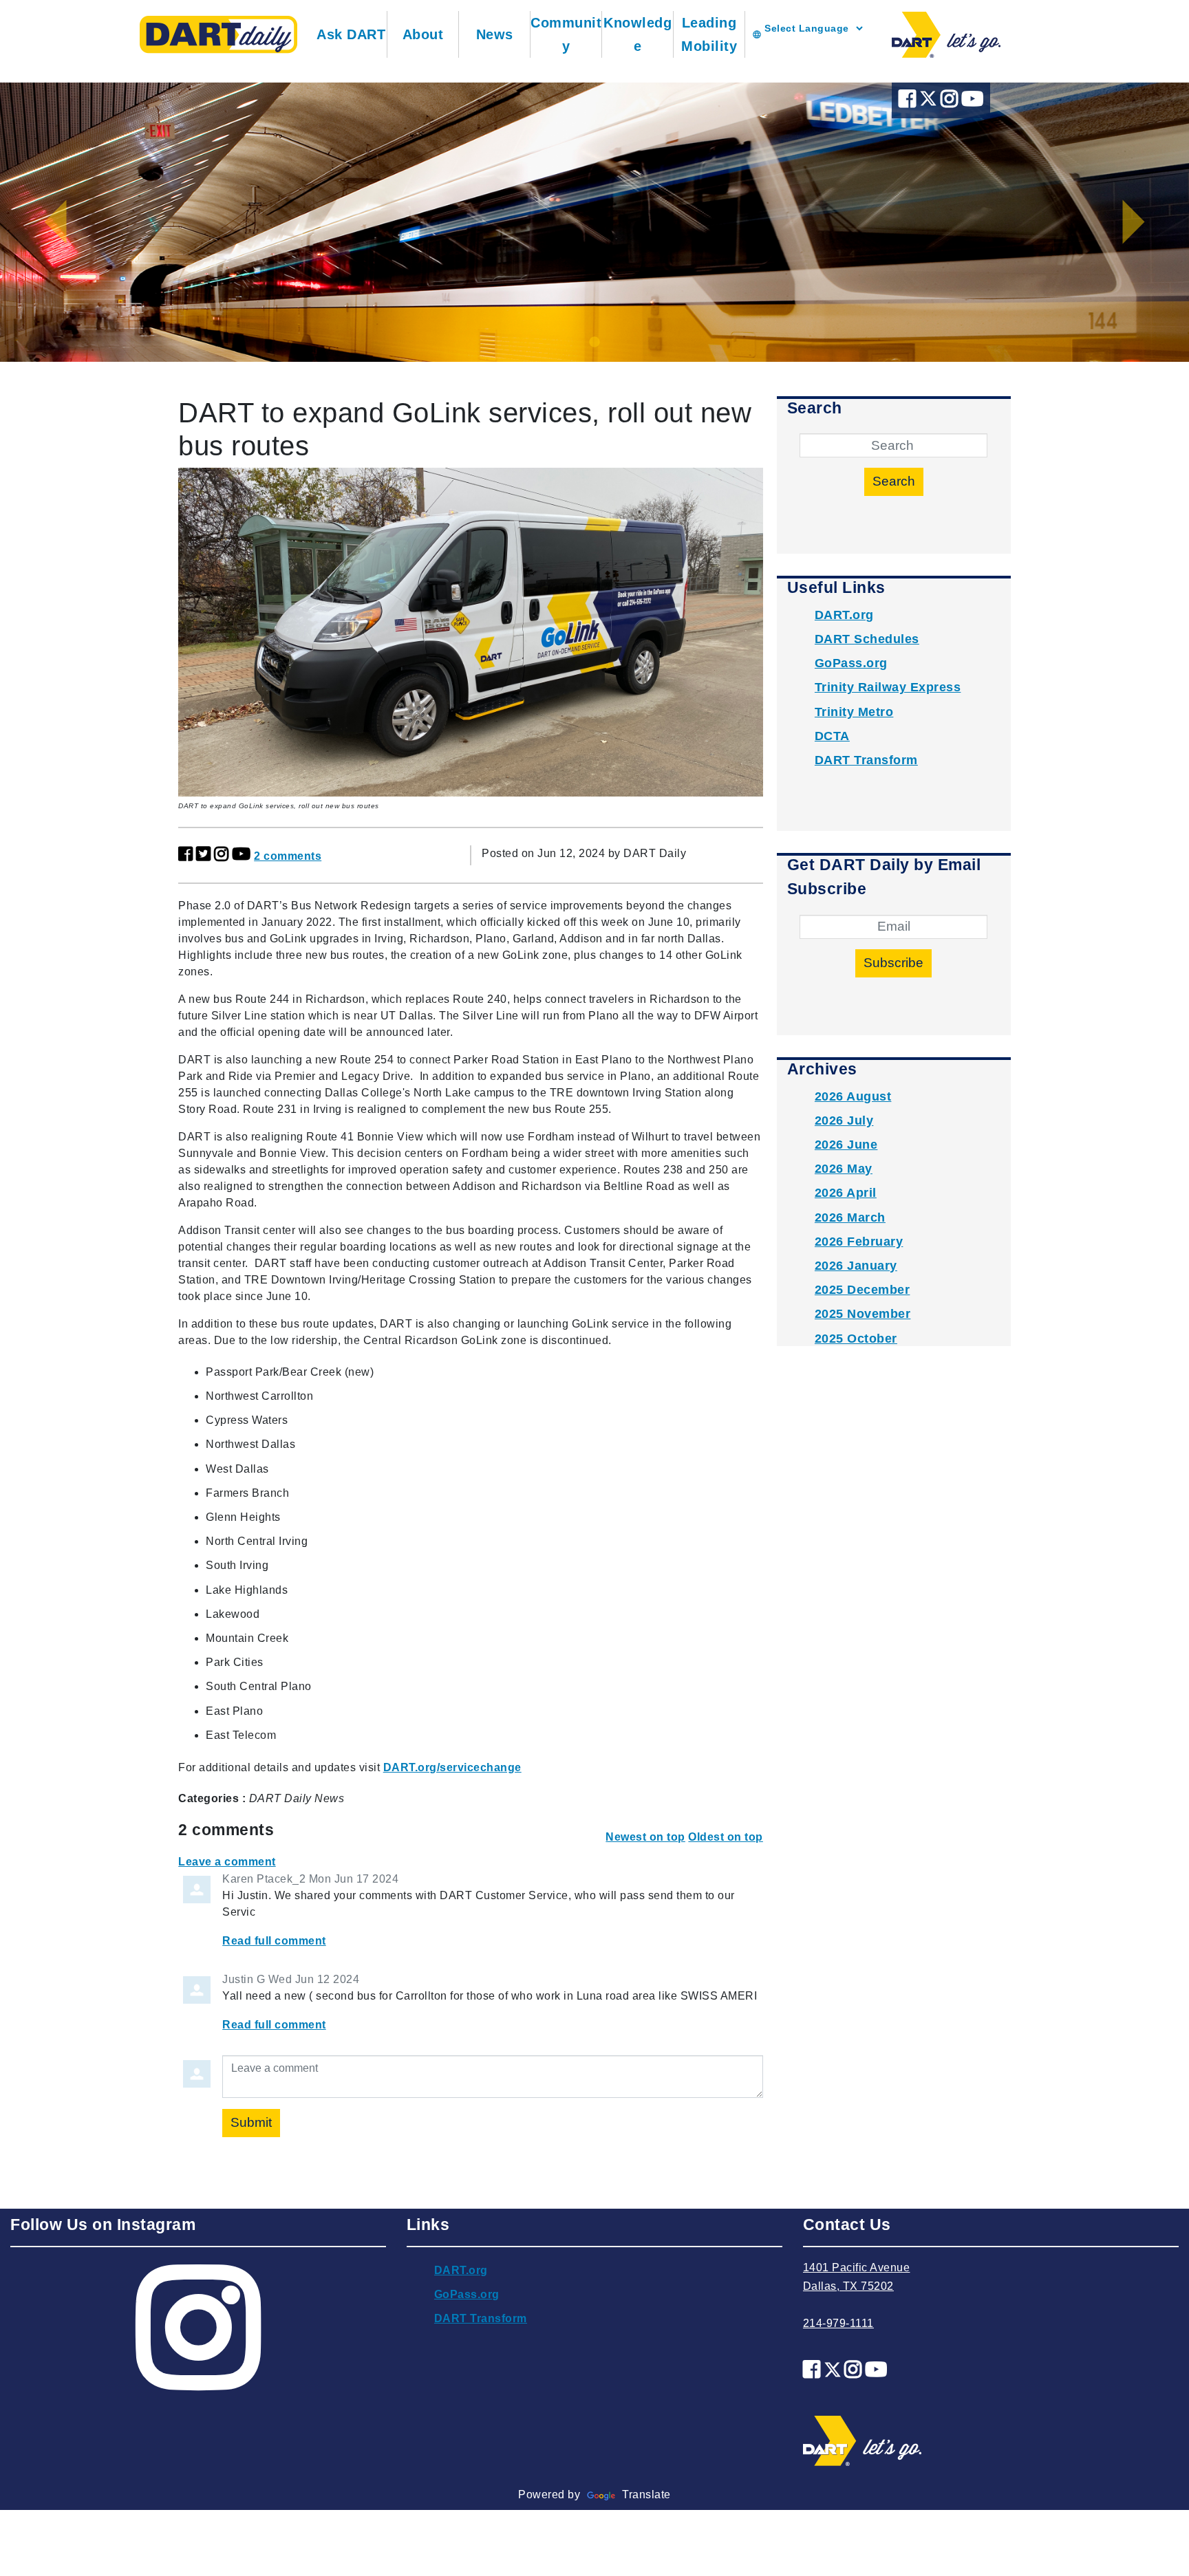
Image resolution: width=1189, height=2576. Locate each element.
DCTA (832, 736)
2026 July (844, 1121)
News (495, 34)
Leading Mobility (709, 34)
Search (894, 481)
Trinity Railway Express (888, 687)
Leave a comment (227, 1862)
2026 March (850, 1217)
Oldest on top (726, 1837)
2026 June (846, 1145)
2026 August (853, 1096)
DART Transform (866, 760)
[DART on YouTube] (973, 102)
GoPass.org (851, 663)
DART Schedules (867, 639)
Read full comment (274, 1941)
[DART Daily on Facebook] (909, 102)
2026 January (856, 1266)
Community (566, 34)
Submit (251, 2122)
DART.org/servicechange (452, 1767)
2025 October (856, 1339)
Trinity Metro (854, 712)
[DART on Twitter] (930, 102)
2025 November (863, 1314)
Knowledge (638, 34)
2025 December (863, 1290)
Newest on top (645, 1837)
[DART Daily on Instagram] (951, 102)
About (423, 34)
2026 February (859, 1242)
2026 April (846, 1193)
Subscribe (893, 963)
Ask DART (351, 34)
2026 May (844, 1169)
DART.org (844, 615)
